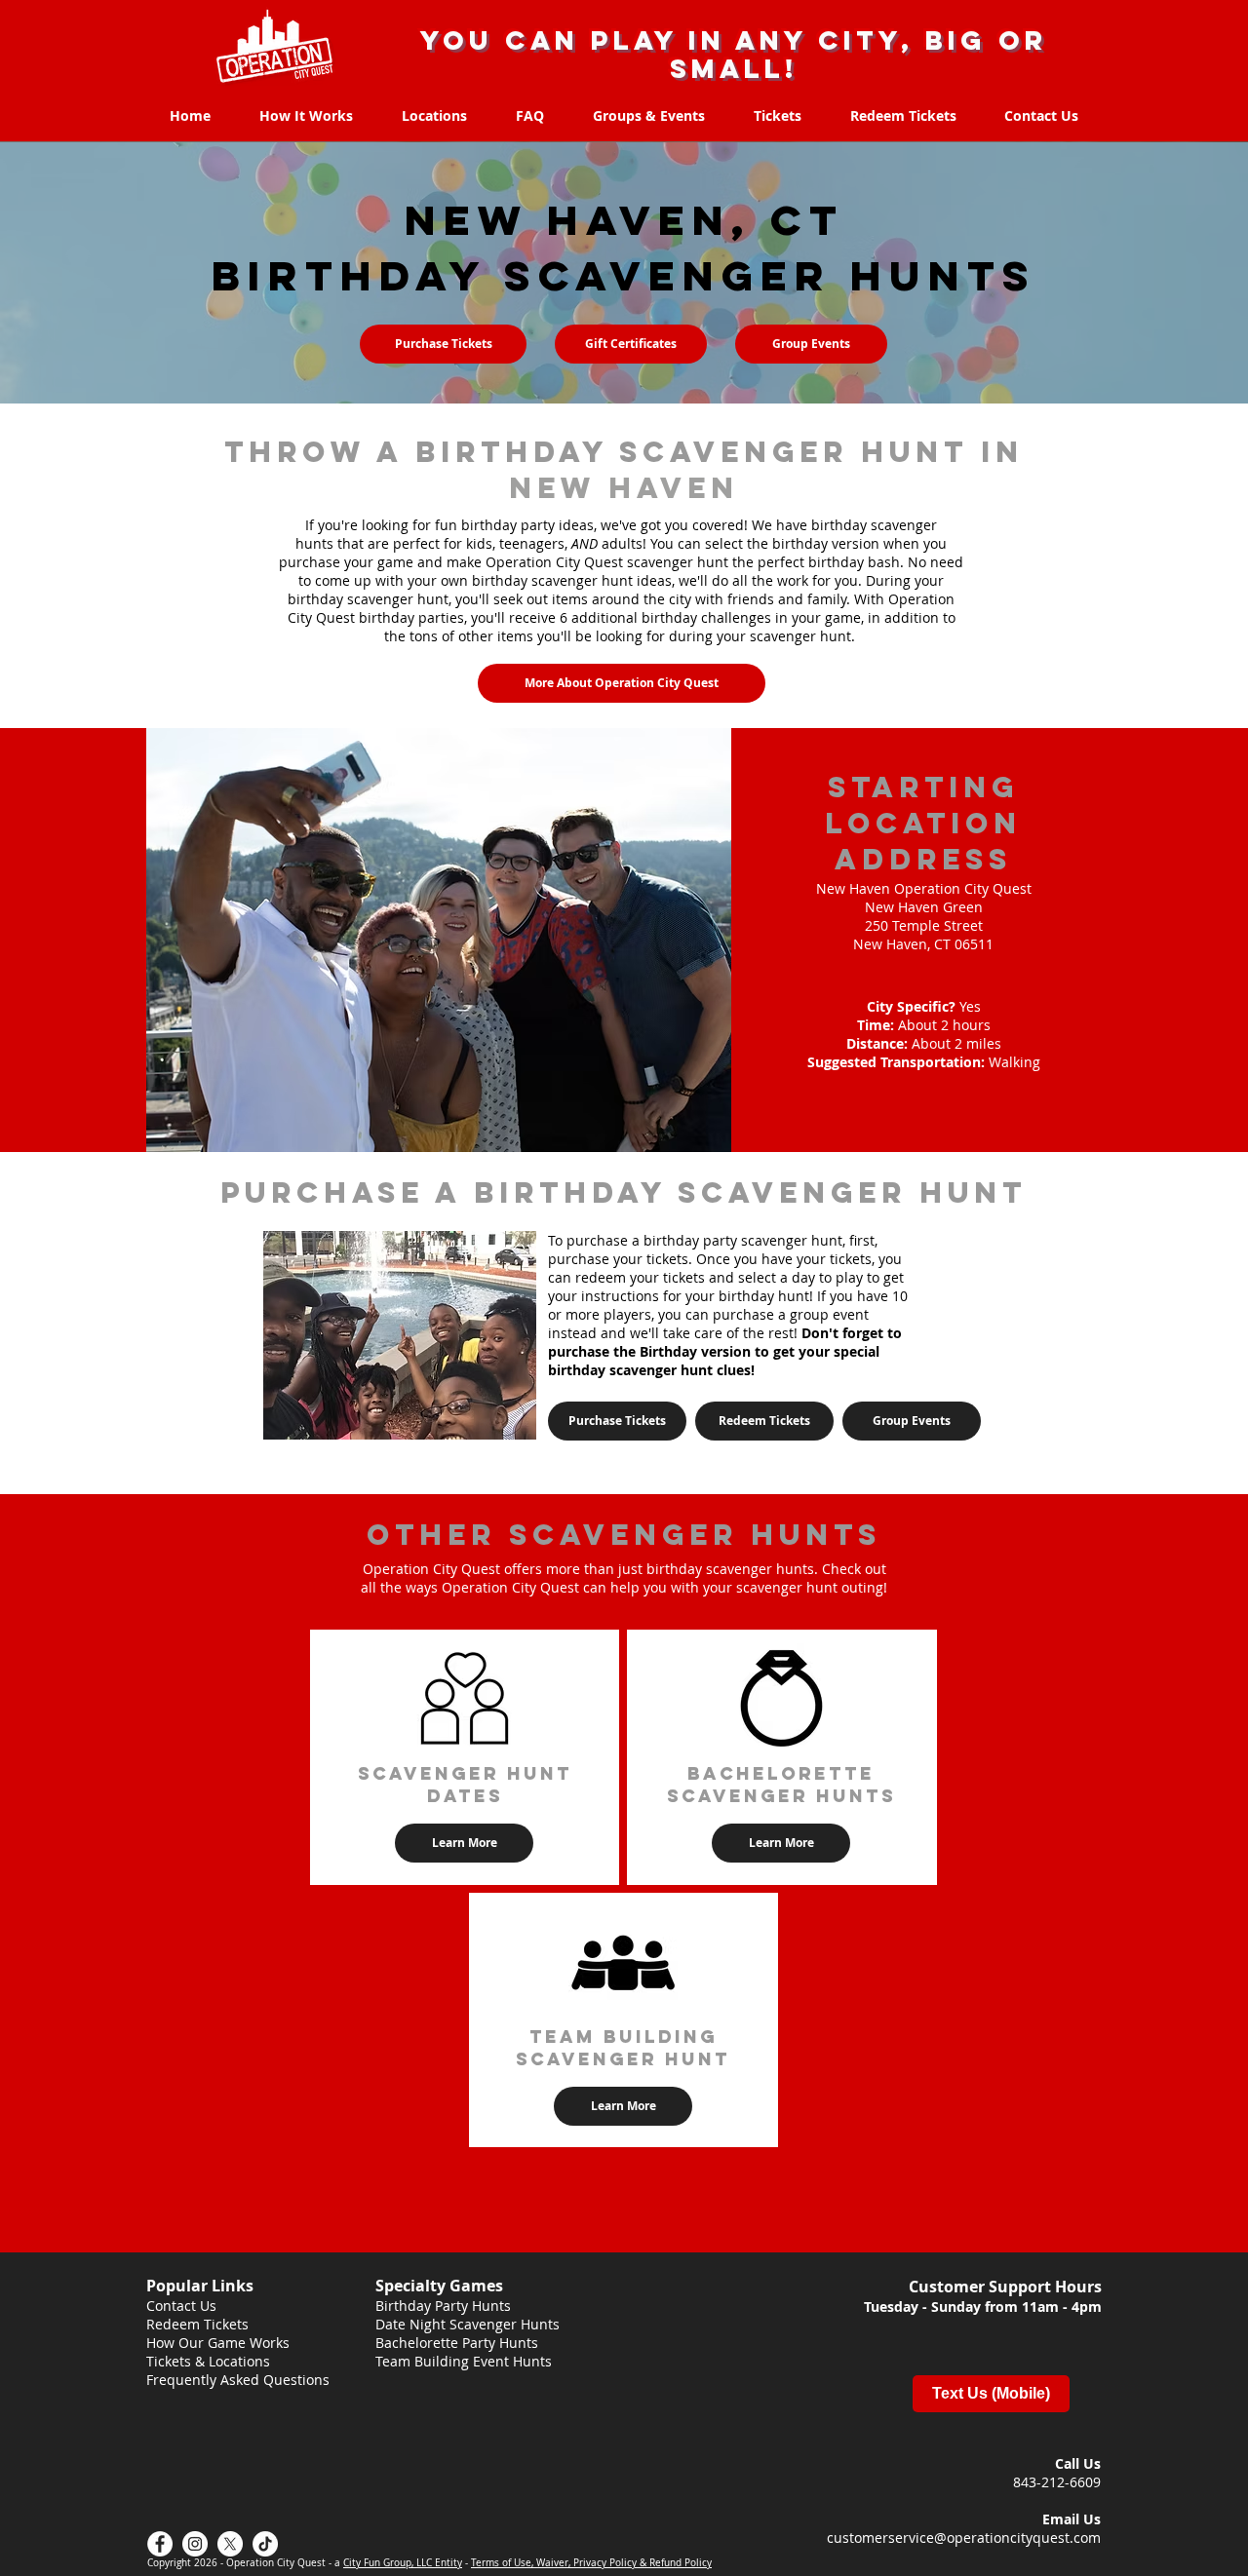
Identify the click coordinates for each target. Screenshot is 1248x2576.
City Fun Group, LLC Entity (403, 2563)
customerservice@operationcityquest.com (964, 2538)
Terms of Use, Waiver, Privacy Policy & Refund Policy (591, 2563)
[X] (230, 2544)
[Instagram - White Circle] (195, 2544)
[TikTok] (265, 2544)
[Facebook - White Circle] (160, 2544)
